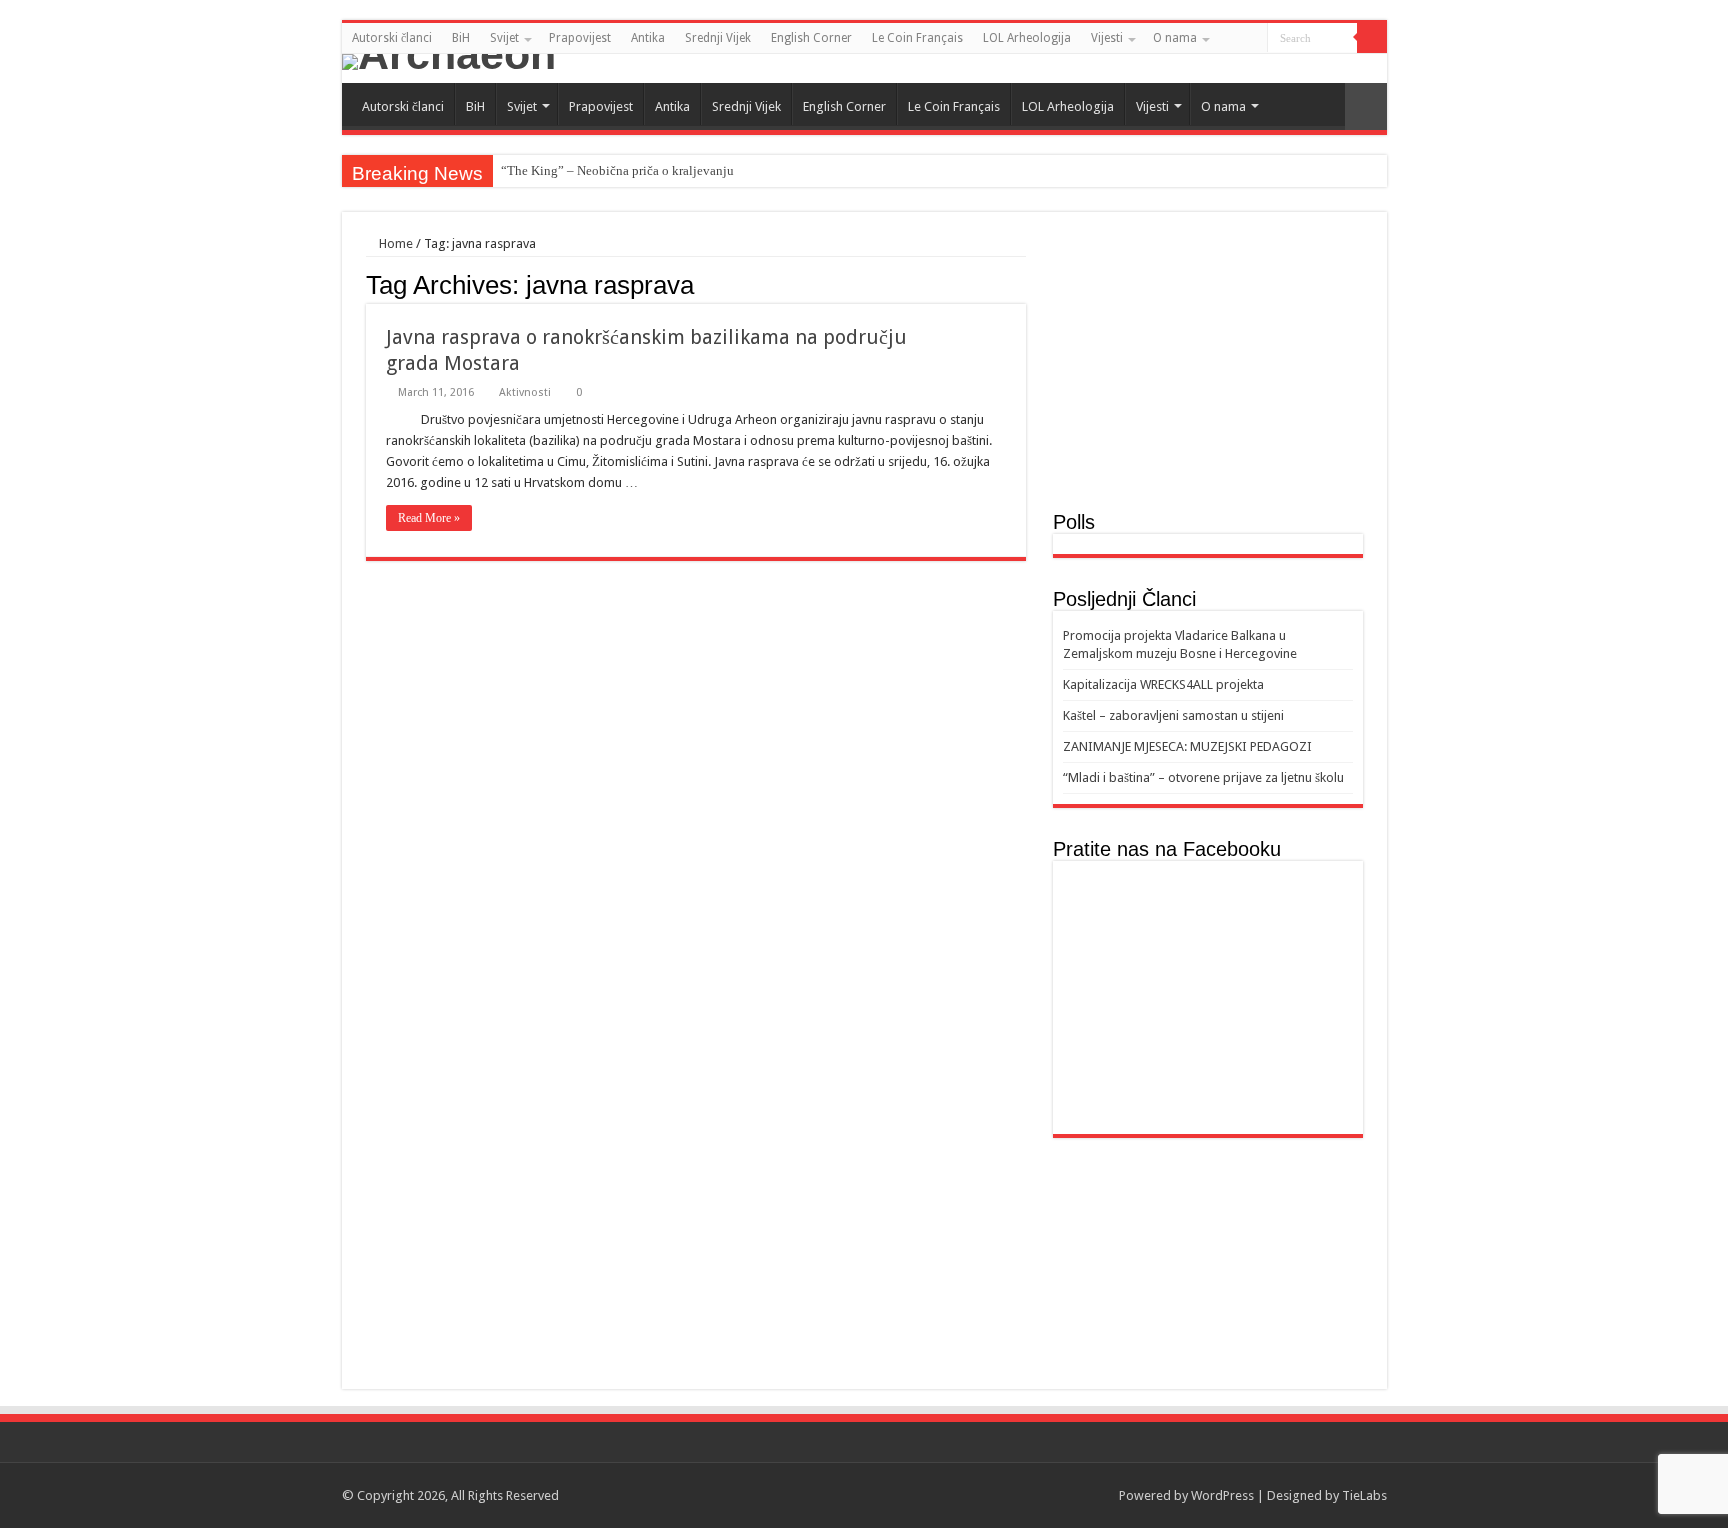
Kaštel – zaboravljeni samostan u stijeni (1173, 715)
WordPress (1222, 1495)
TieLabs (1364, 1495)
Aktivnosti (525, 392)
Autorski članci (392, 38)
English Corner (811, 38)
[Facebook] (1358, 69)
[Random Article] (1366, 106)
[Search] (1372, 38)
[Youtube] (1377, 69)
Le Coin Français (917, 38)
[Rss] (1339, 69)
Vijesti (1107, 38)
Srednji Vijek (718, 38)
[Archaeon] (864, 62)
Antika (648, 38)
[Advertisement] (1208, 371)
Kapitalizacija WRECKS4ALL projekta (1163, 684)
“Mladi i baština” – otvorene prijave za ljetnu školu (1203, 777)
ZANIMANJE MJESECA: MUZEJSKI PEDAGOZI (1187, 746)
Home (394, 243)
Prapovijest (580, 38)
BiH (461, 38)
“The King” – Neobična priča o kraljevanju (617, 170)
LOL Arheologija (1027, 38)
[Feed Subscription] (1020, 284)
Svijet (504, 38)
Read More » (429, 518)
